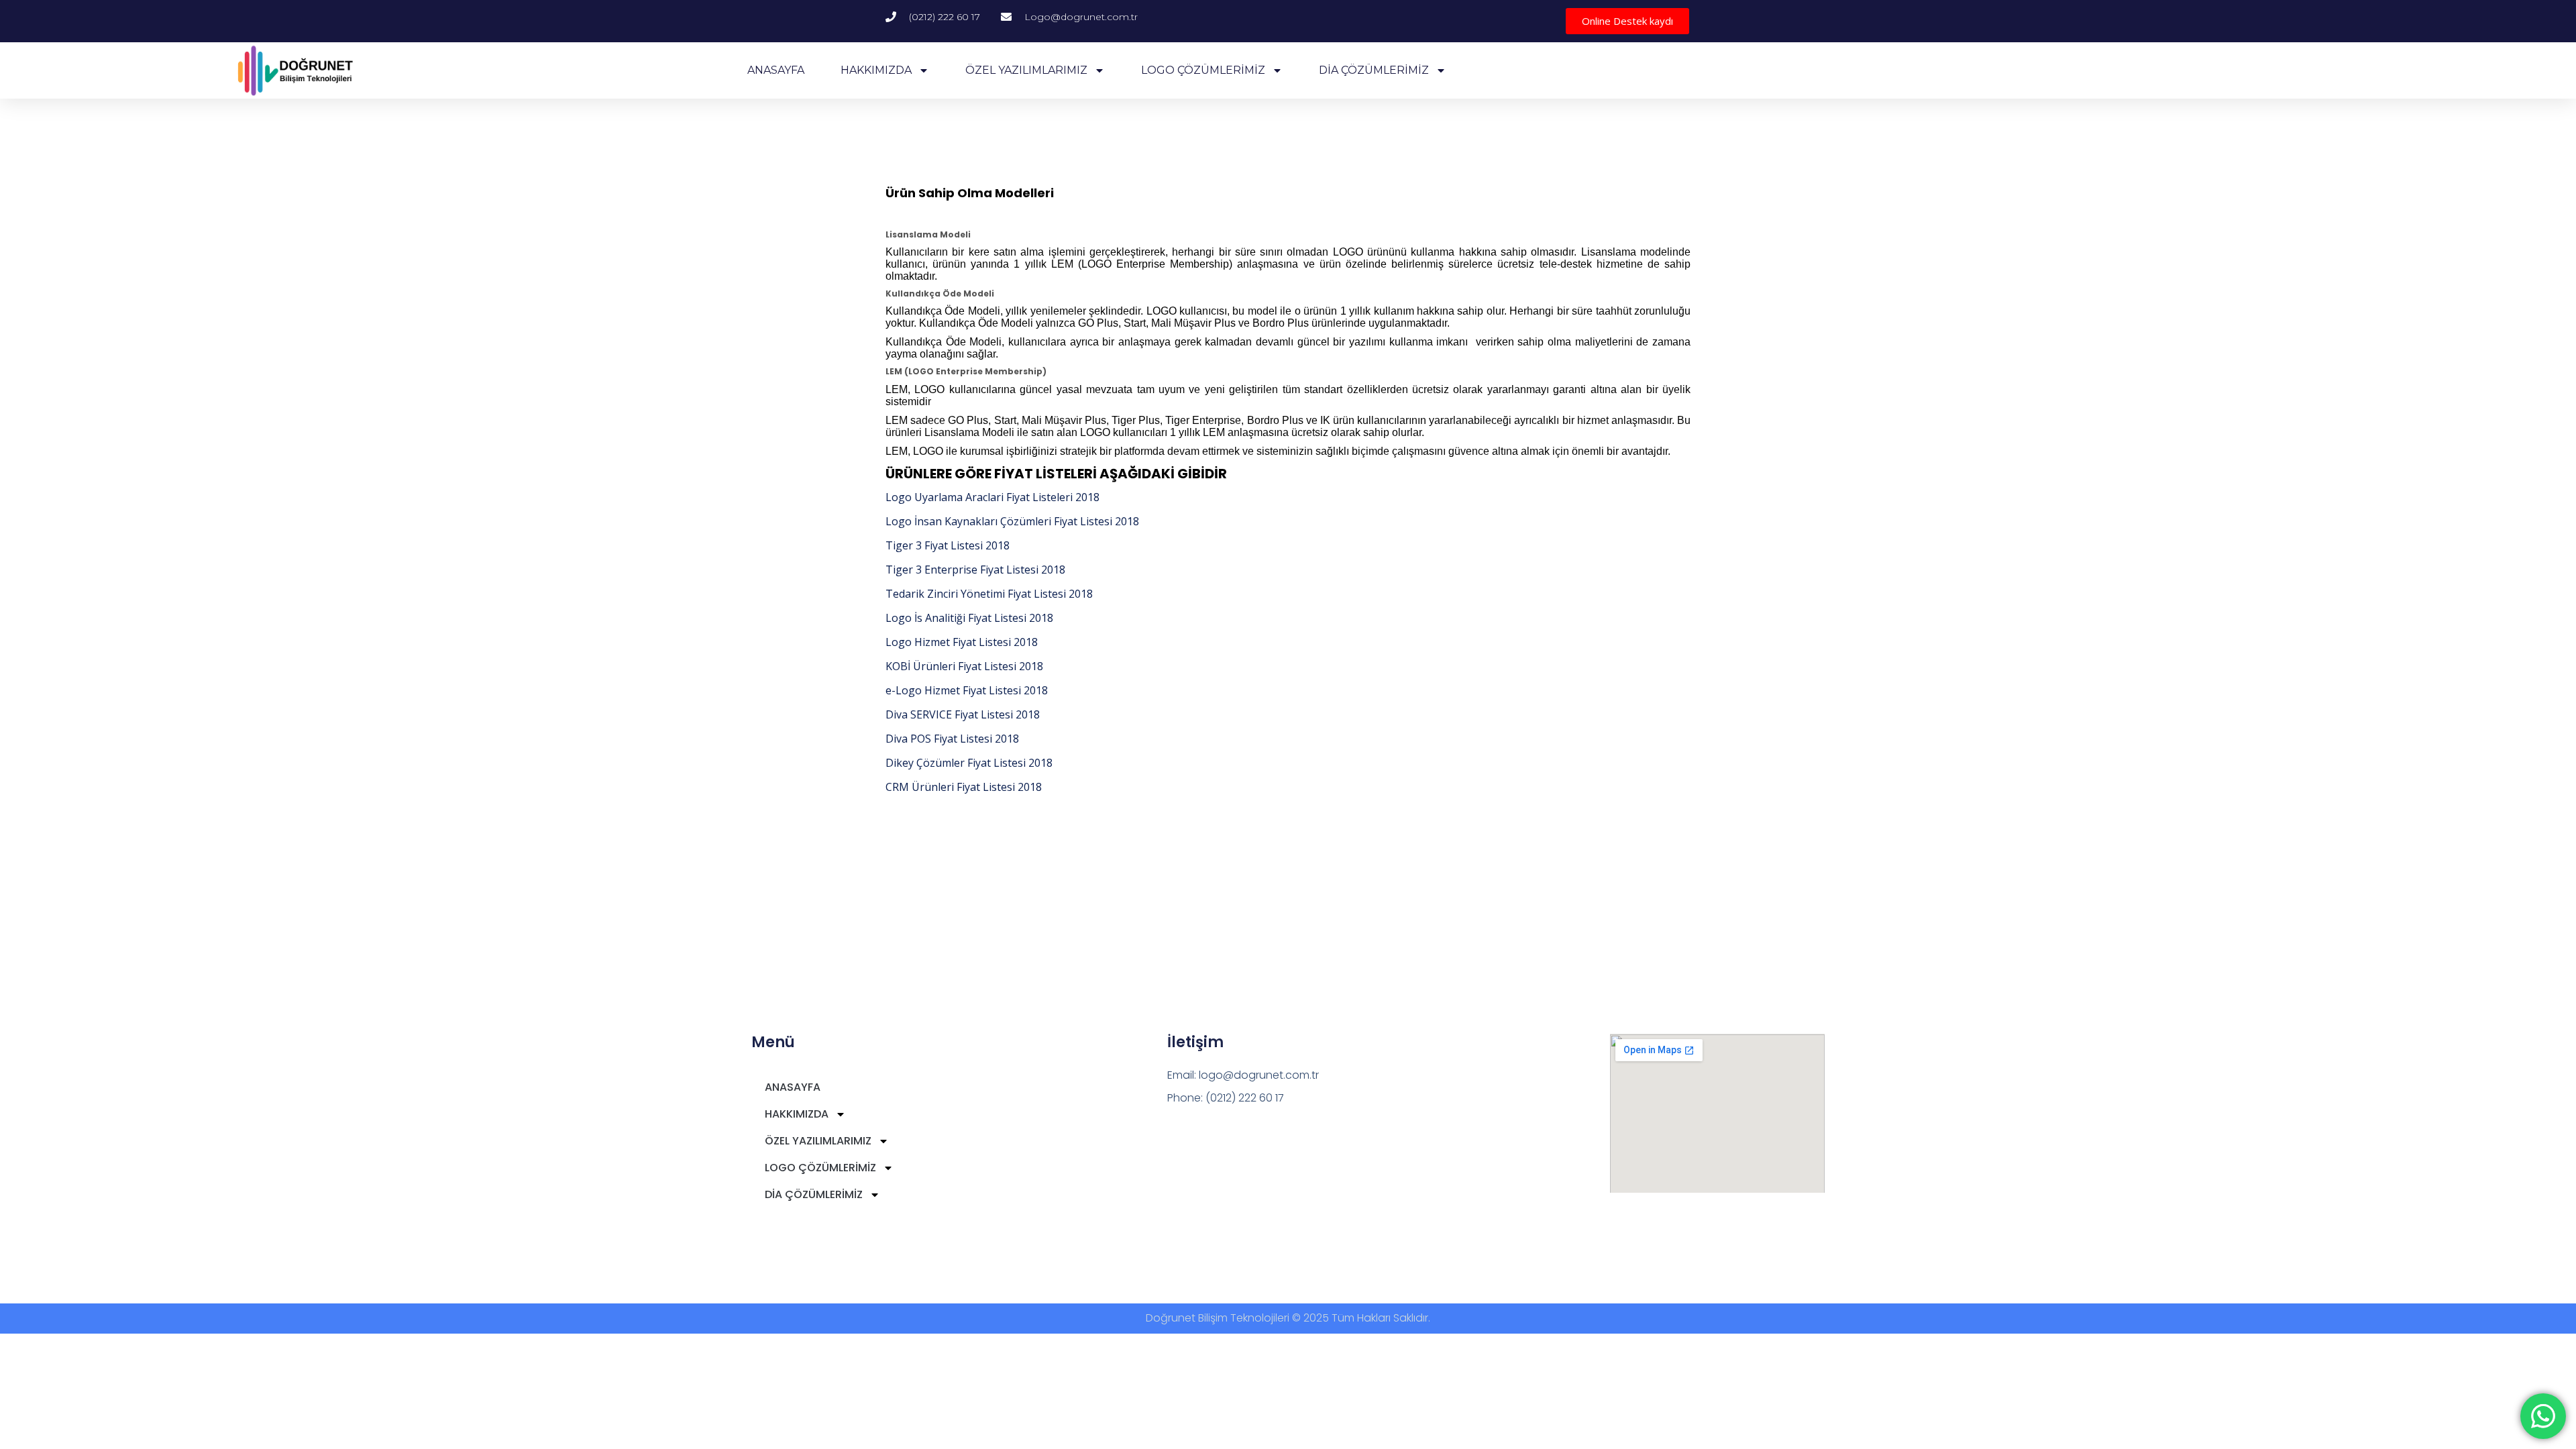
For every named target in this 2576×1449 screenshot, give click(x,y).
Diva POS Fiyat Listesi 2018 (952, 739)
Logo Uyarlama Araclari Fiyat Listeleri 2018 (992, 497)
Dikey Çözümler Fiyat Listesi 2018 (969, 763)
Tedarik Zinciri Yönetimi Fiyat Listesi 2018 (989, 594)
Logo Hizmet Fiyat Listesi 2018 (962, 642)
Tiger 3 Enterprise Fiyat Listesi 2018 (975, 570)
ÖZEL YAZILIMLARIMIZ (1026, 70)
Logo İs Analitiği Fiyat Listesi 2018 (969, 618)
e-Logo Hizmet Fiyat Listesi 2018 (967, 690)
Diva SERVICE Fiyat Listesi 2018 (963, 714)
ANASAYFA (776, 70)
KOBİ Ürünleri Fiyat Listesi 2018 (964, 666)
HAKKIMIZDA (876, 70)
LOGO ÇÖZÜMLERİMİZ (1203, 70)
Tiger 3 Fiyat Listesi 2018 (948, 545)
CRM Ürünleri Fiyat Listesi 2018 (964, 787)
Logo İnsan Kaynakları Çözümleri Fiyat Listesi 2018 (1012, 521)
